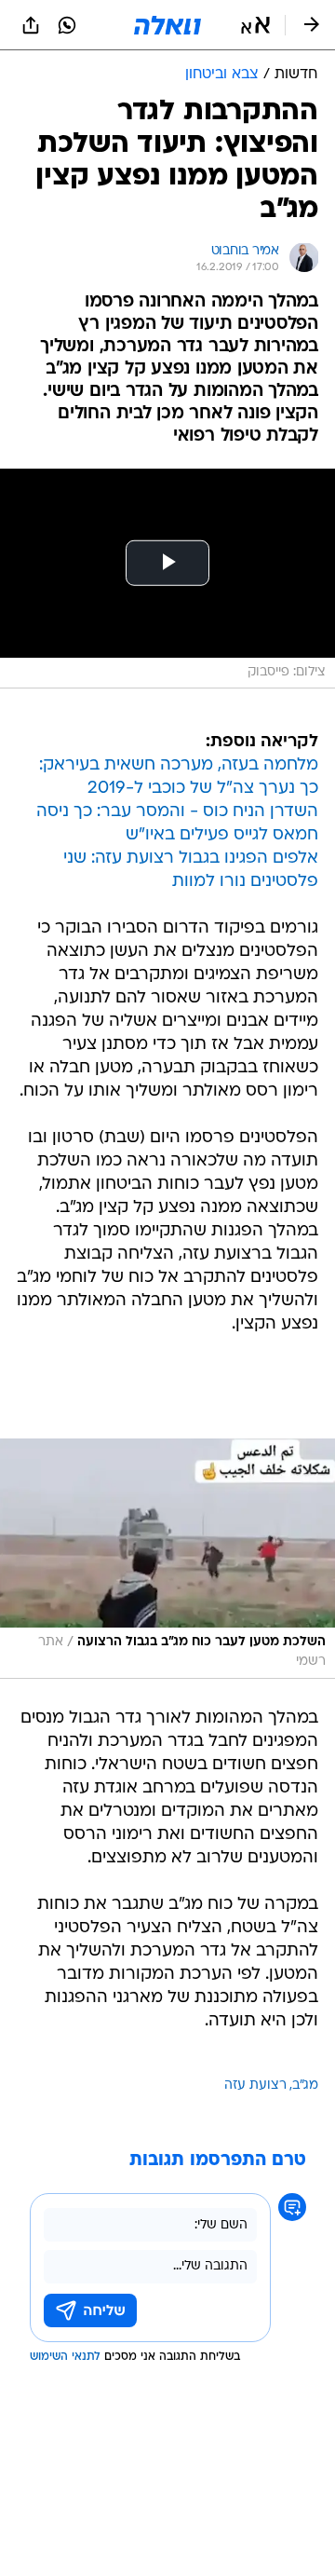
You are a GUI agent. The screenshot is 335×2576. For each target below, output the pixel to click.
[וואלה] (167, 25)
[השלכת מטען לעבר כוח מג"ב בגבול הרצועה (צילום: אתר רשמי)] (167, 1558)
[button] (255, 25)
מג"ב (305, 2085)
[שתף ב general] (31, 25)
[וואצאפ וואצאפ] (67, 25)
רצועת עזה (255, 2085)
